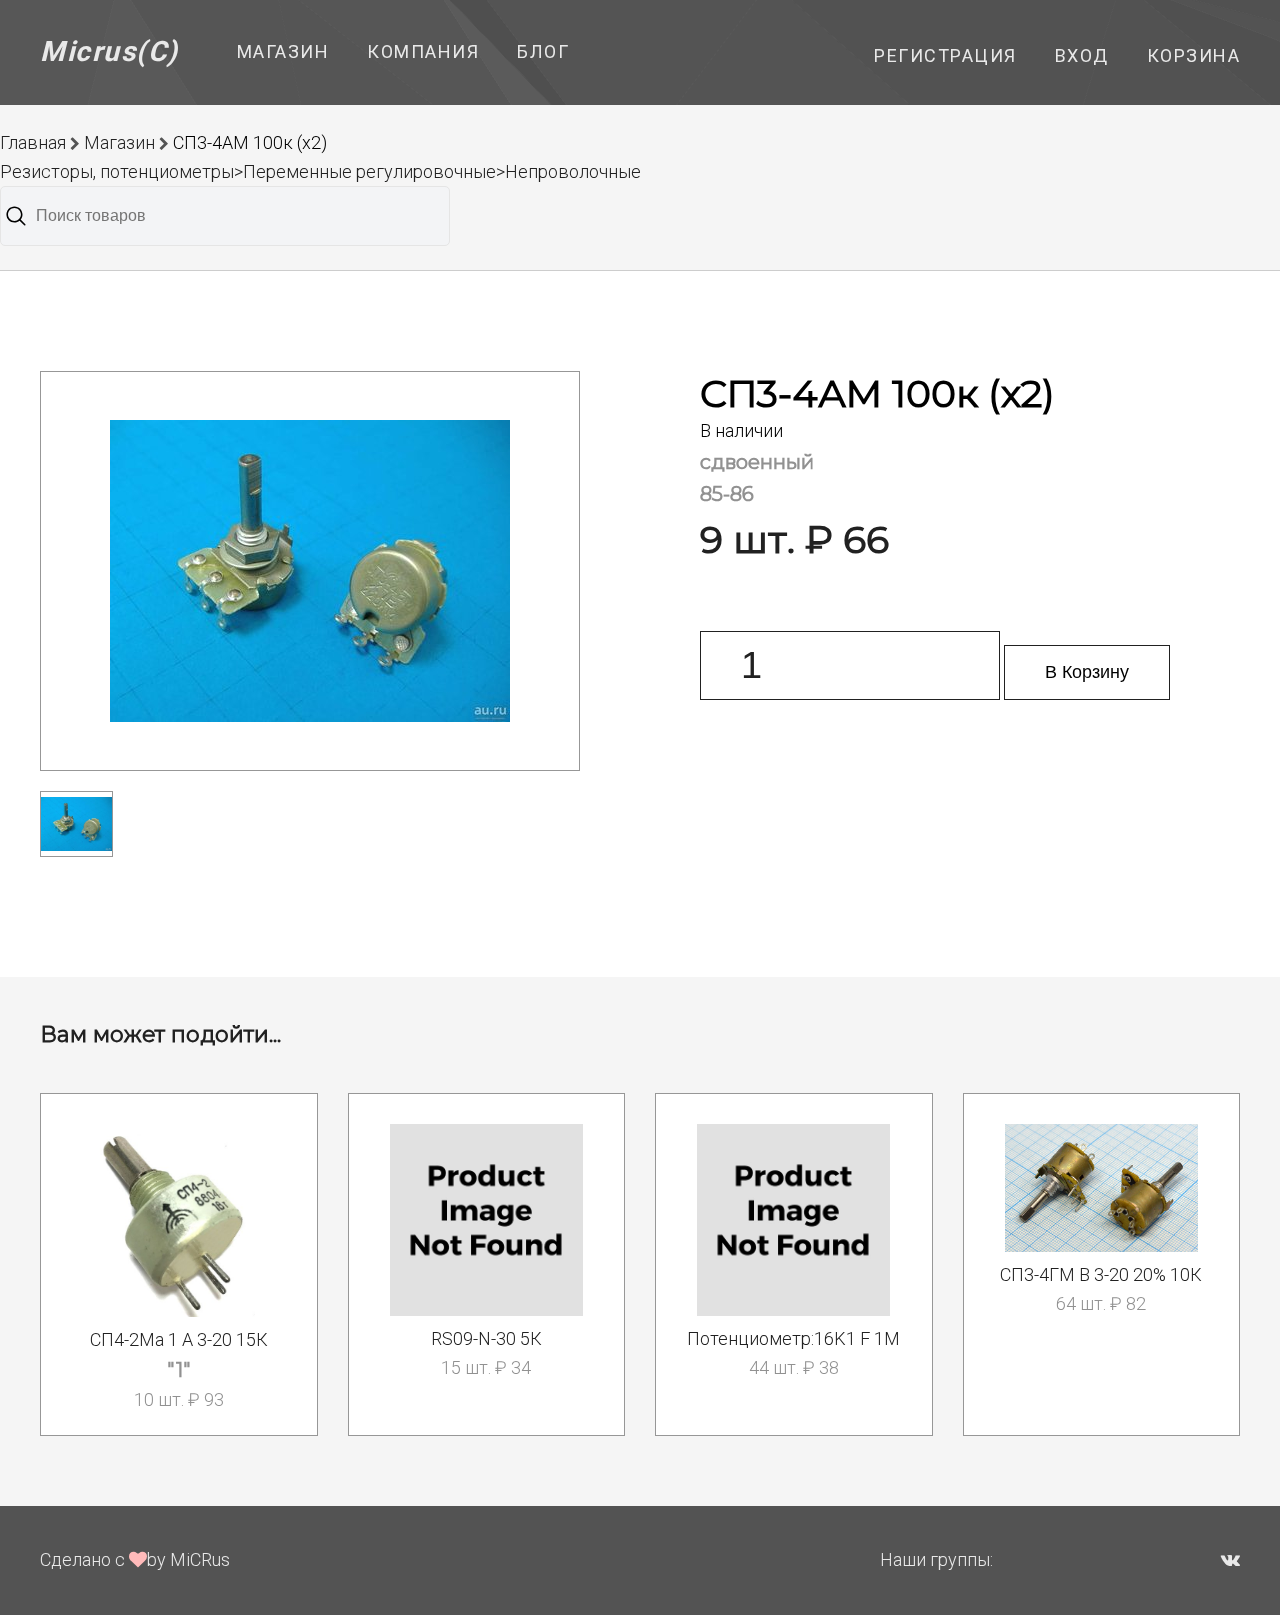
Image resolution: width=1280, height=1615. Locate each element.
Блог (543, 51)
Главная (33, 142)
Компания (423, 51)
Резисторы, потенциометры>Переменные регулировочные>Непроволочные (320, 171)
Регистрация (945, 55)
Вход (1082, 55)
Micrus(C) (109, 51)
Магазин (283, 51)
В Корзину (1087, 672)
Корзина (1194, 55)
